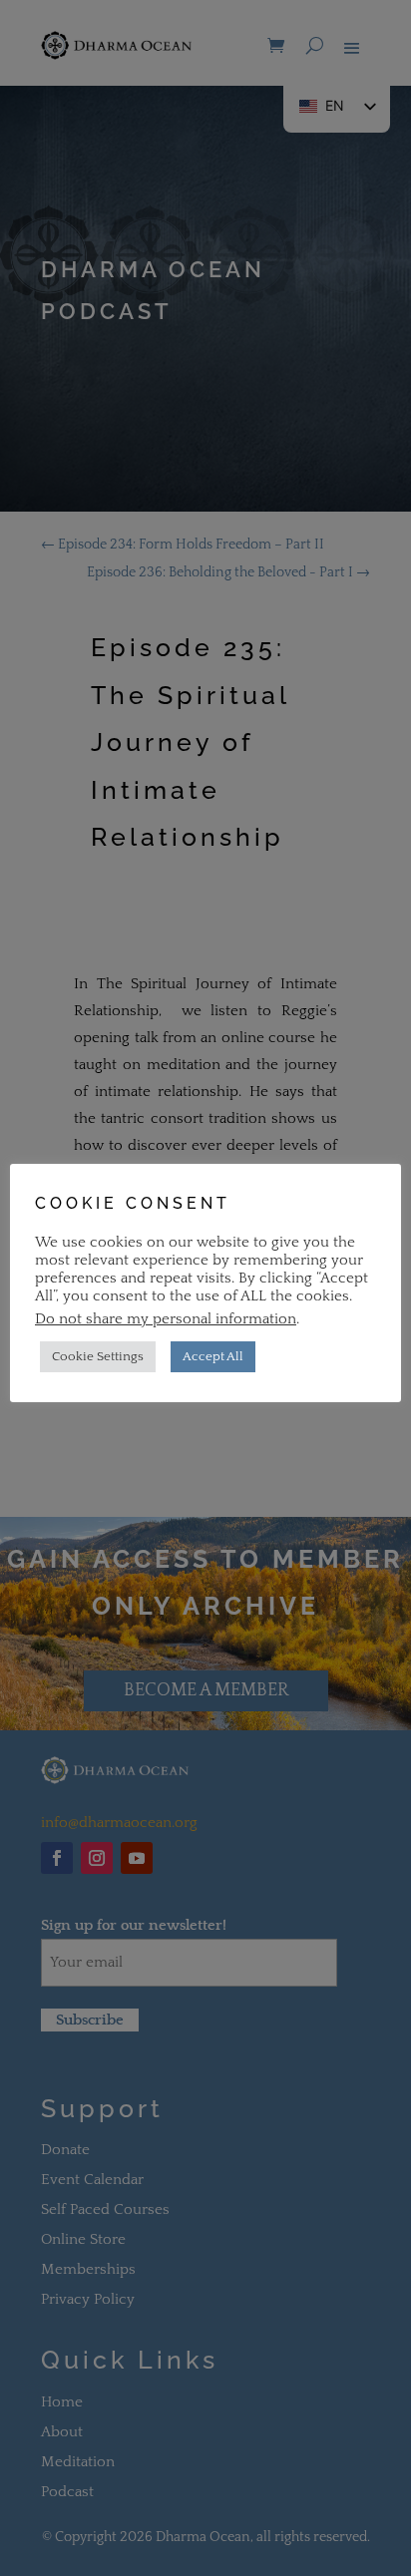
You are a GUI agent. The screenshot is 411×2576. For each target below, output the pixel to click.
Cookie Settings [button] (98, 1356)
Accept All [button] (213, 1356)
